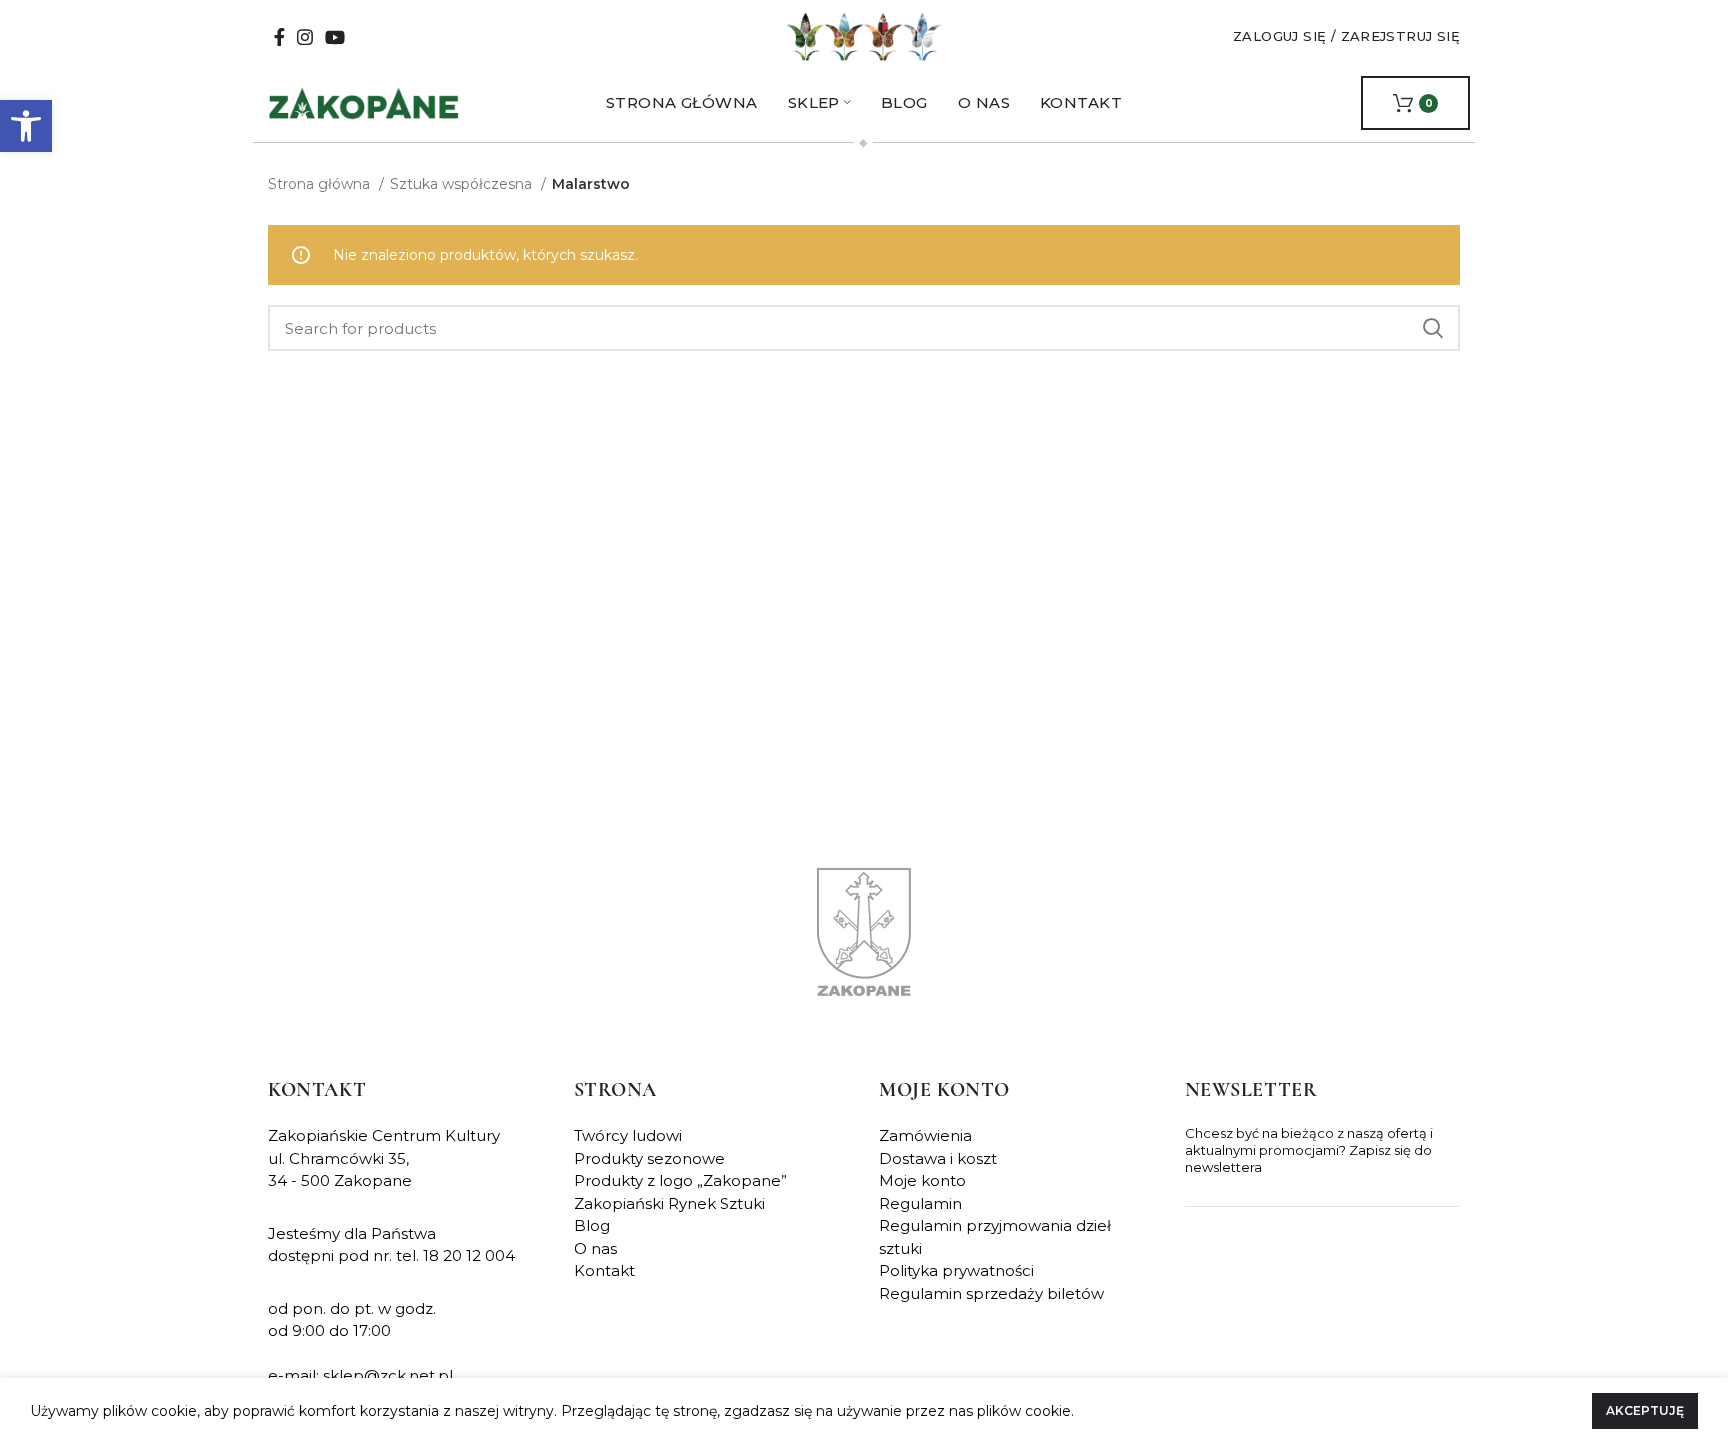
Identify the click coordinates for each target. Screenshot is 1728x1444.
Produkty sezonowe (649, 1158)
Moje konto (922, 1180)
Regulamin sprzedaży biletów (991, 1293)
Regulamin (920, 1203)
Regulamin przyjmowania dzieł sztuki (995, 1237)
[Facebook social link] (279, 37)
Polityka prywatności (956, 1270)
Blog (592, 1225)
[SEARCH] (1433, 328)
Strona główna (321, 184)
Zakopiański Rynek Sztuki (669, 1203)
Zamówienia (925, 1135)
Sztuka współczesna (463, 184)
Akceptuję (1645, 1410)
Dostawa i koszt (938, 1158)
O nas (595, 1248)
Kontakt (604, 1270)
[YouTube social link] (335, 37)
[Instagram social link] (305, 37)
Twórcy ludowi (628, 1135)
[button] (26, 126)
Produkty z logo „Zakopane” (680, 1180)
